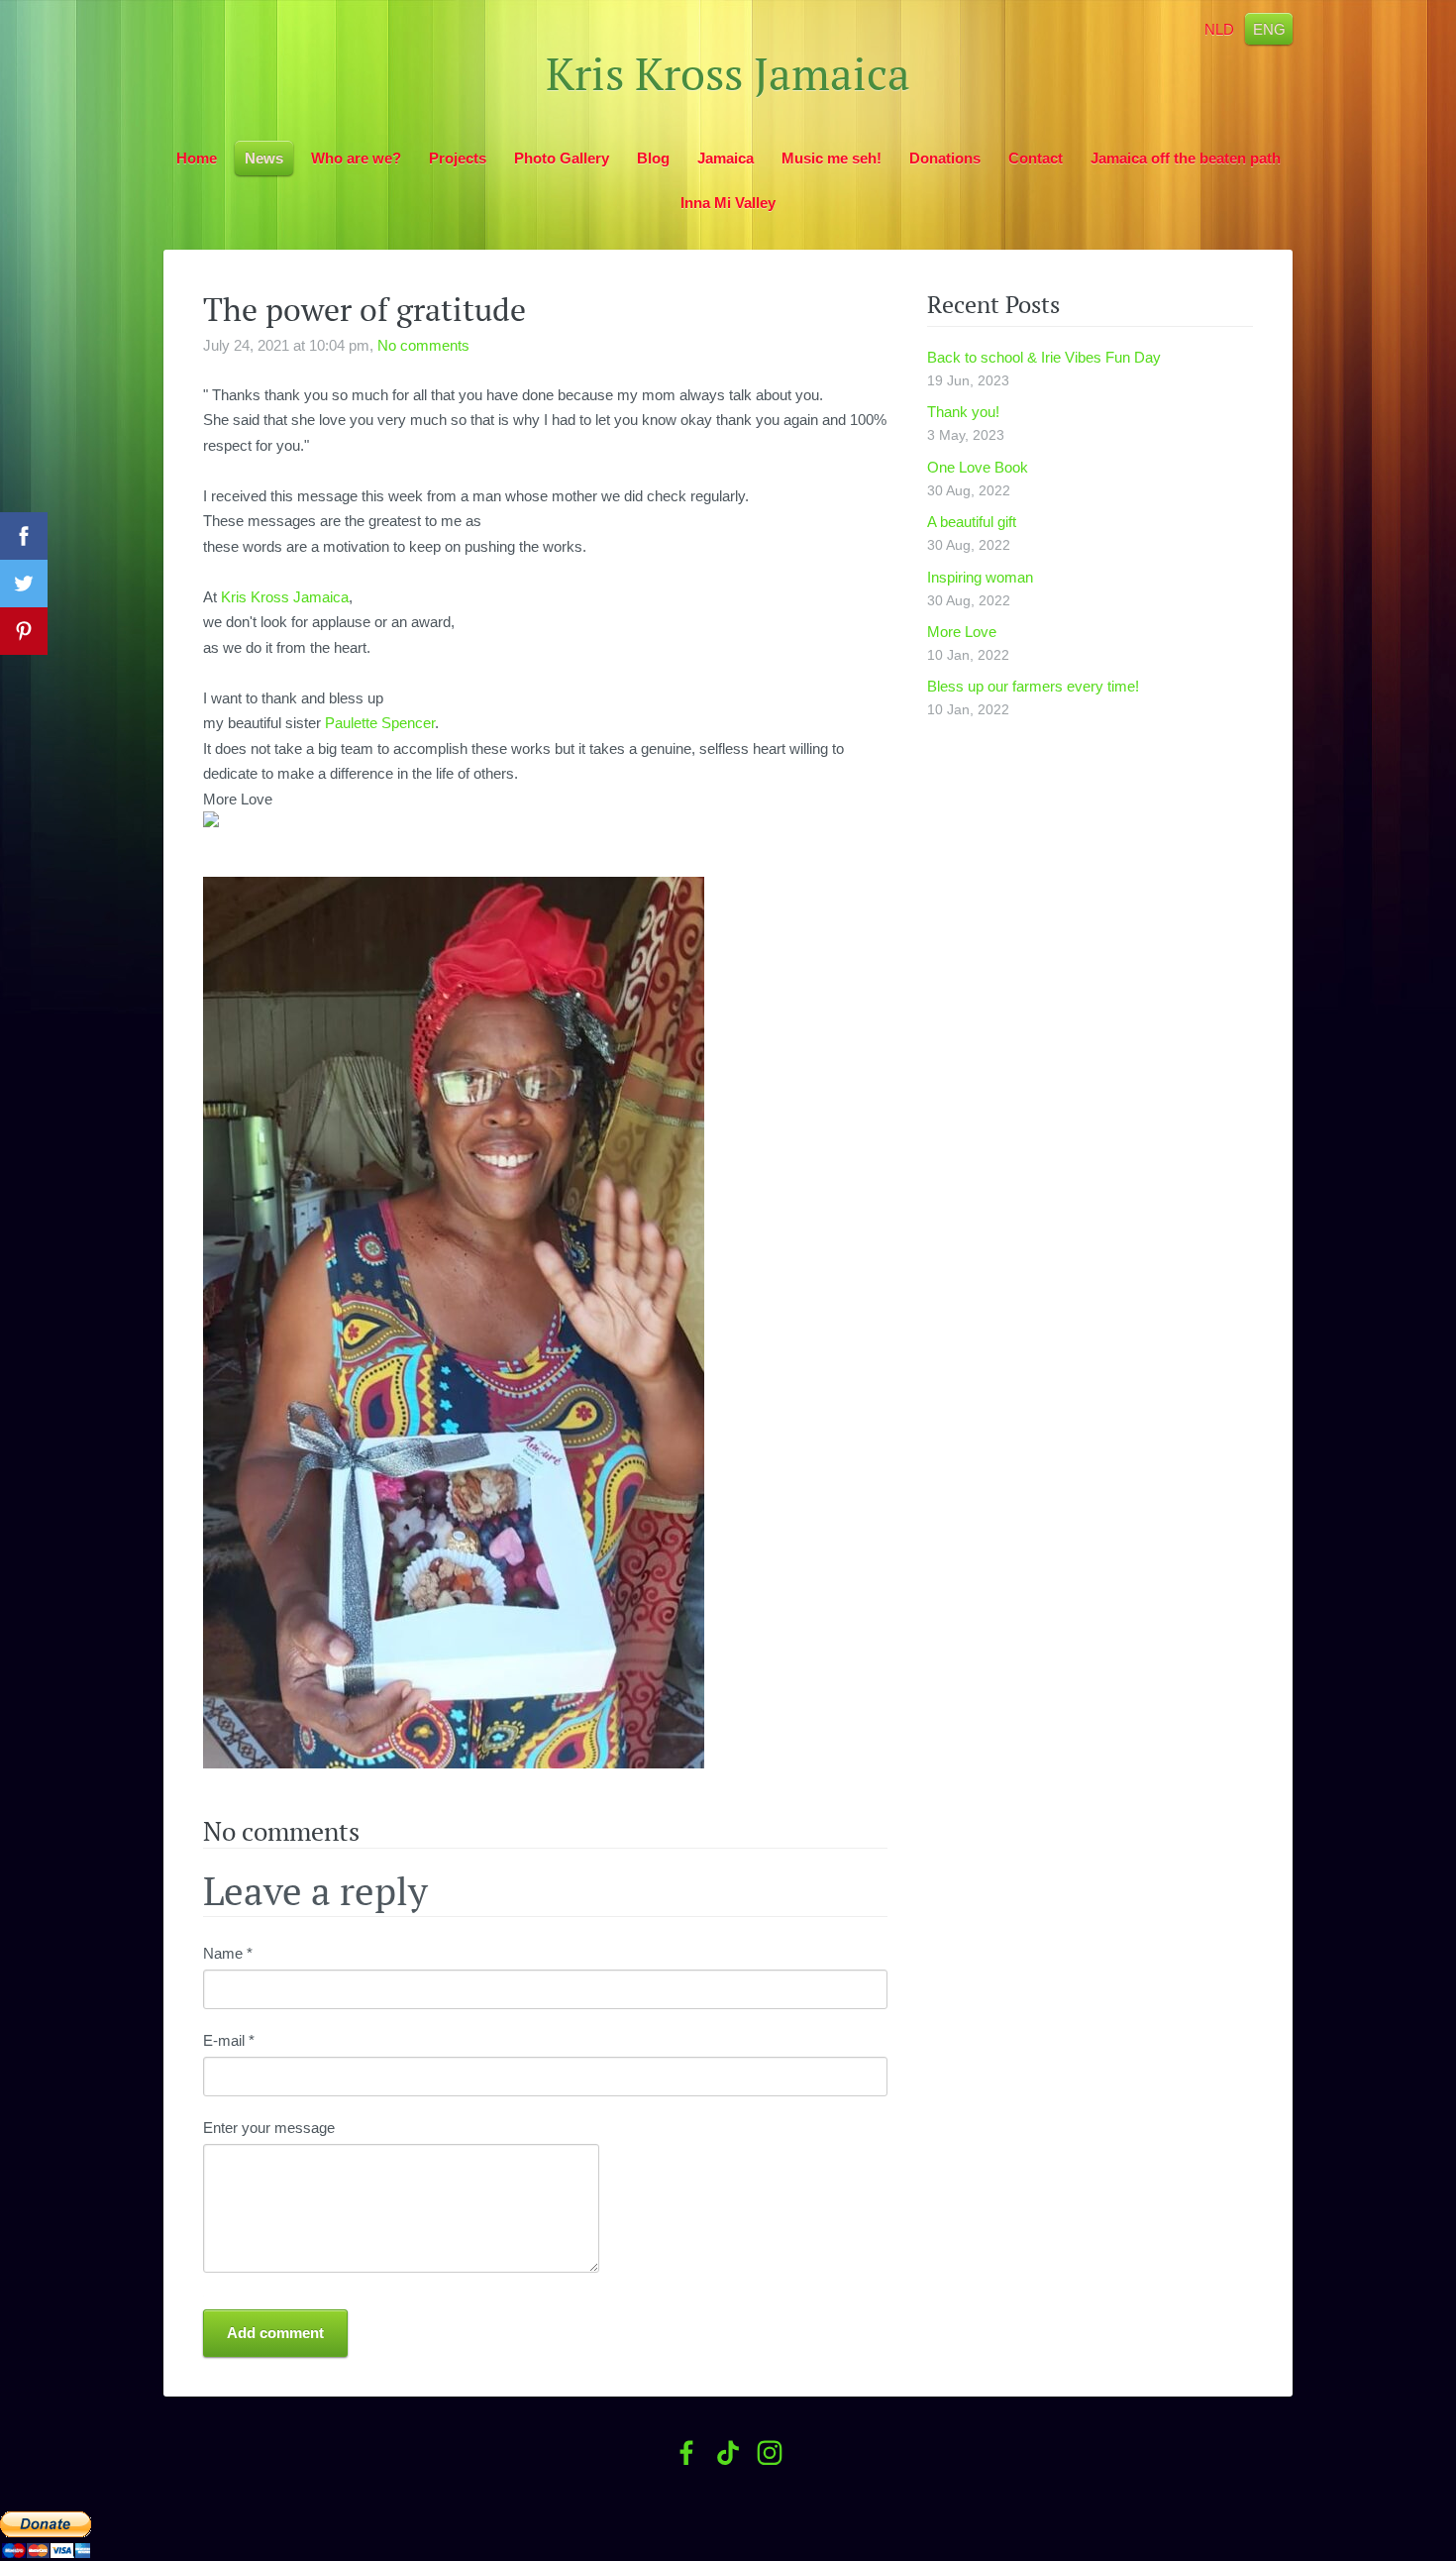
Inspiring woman (980, 577)
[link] (285, 597)
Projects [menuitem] (458, 158)
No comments (423, 345)
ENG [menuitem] (1269, 28)
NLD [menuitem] (1219, 28)
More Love (962, 632)
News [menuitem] (264, 158)
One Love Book (978, 467)
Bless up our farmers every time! (1033, 686)
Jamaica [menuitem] (726, 158)
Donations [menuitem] (945, 158)
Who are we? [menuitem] (356, 158)
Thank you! (963, 412)
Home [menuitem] (197, 158)
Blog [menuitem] (653, 158)
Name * (228, 1953)
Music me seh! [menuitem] (832, 158)
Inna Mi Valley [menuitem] (728, 203)
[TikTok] (728, 2453)
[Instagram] (770, 2453)
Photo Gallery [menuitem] (562, 158)
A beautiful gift (972, 522)
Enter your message (269, 2128)
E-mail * (229, 2040)
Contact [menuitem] (1036, 158)
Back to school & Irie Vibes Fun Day (1044, 357)
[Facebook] (686, 2453)
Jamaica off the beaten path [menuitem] (1186, 158)
